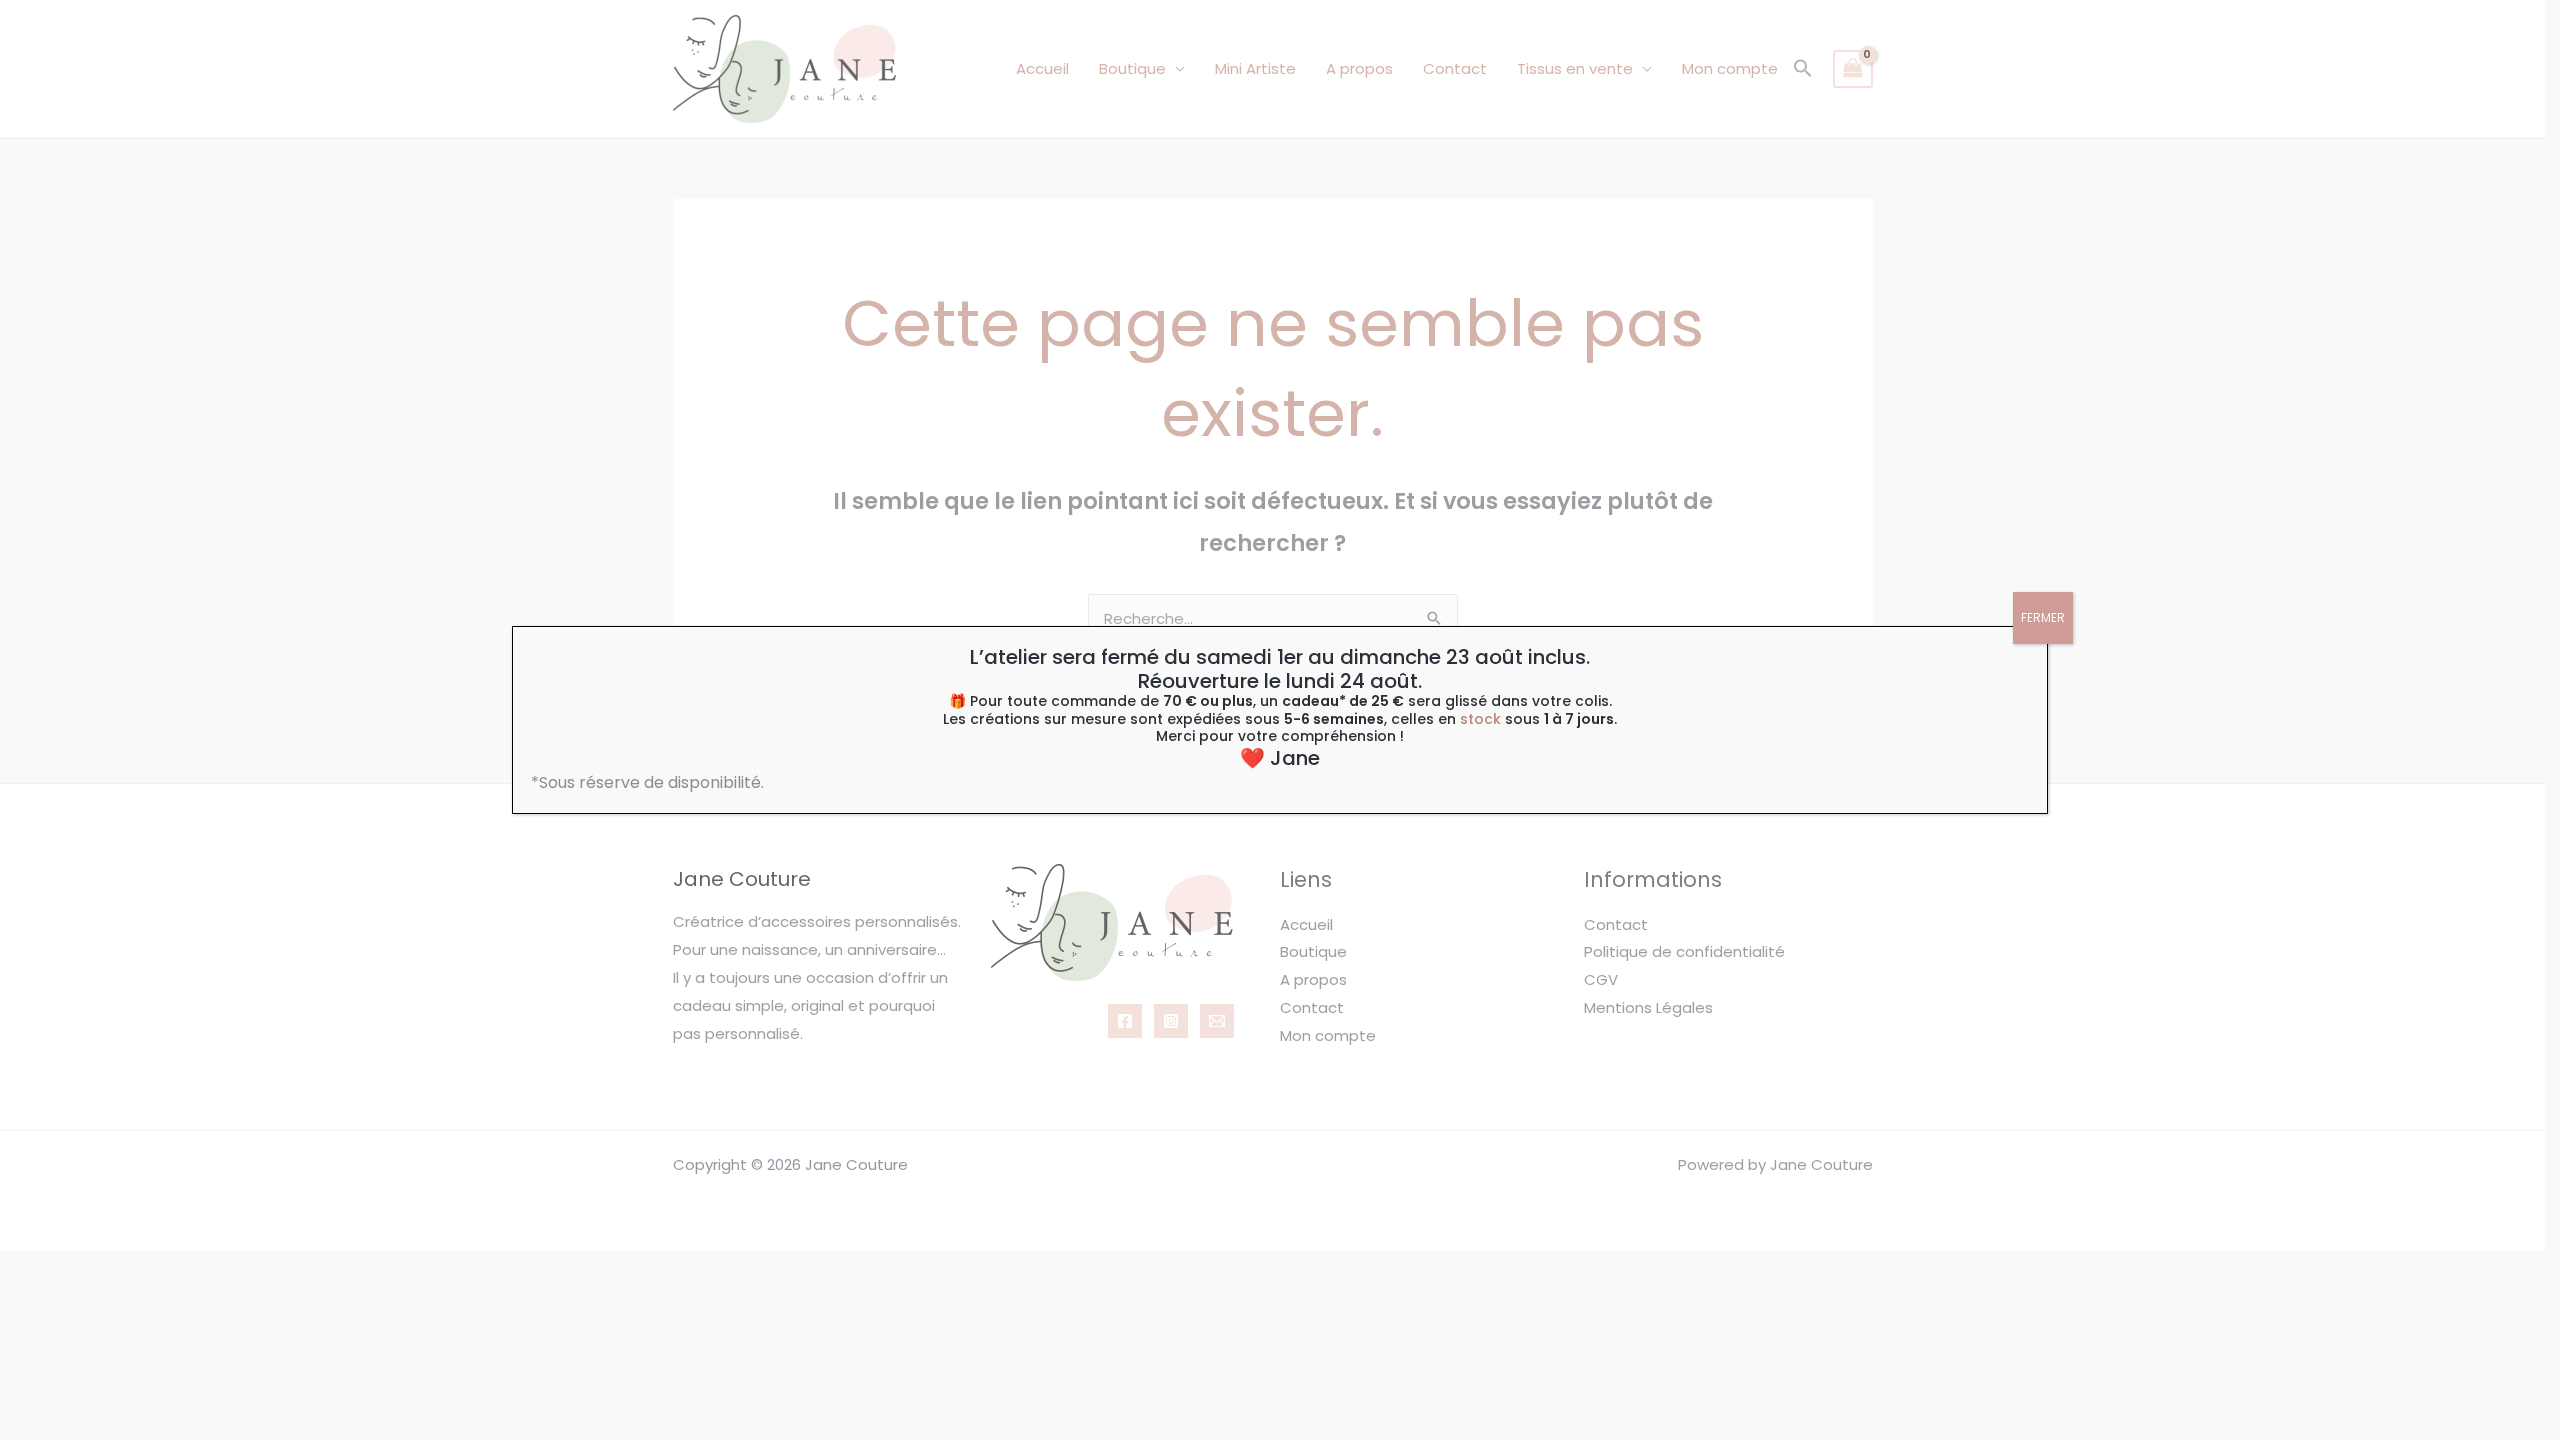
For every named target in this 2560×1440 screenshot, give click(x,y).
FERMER (2043, 617)
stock (1480, 719)
